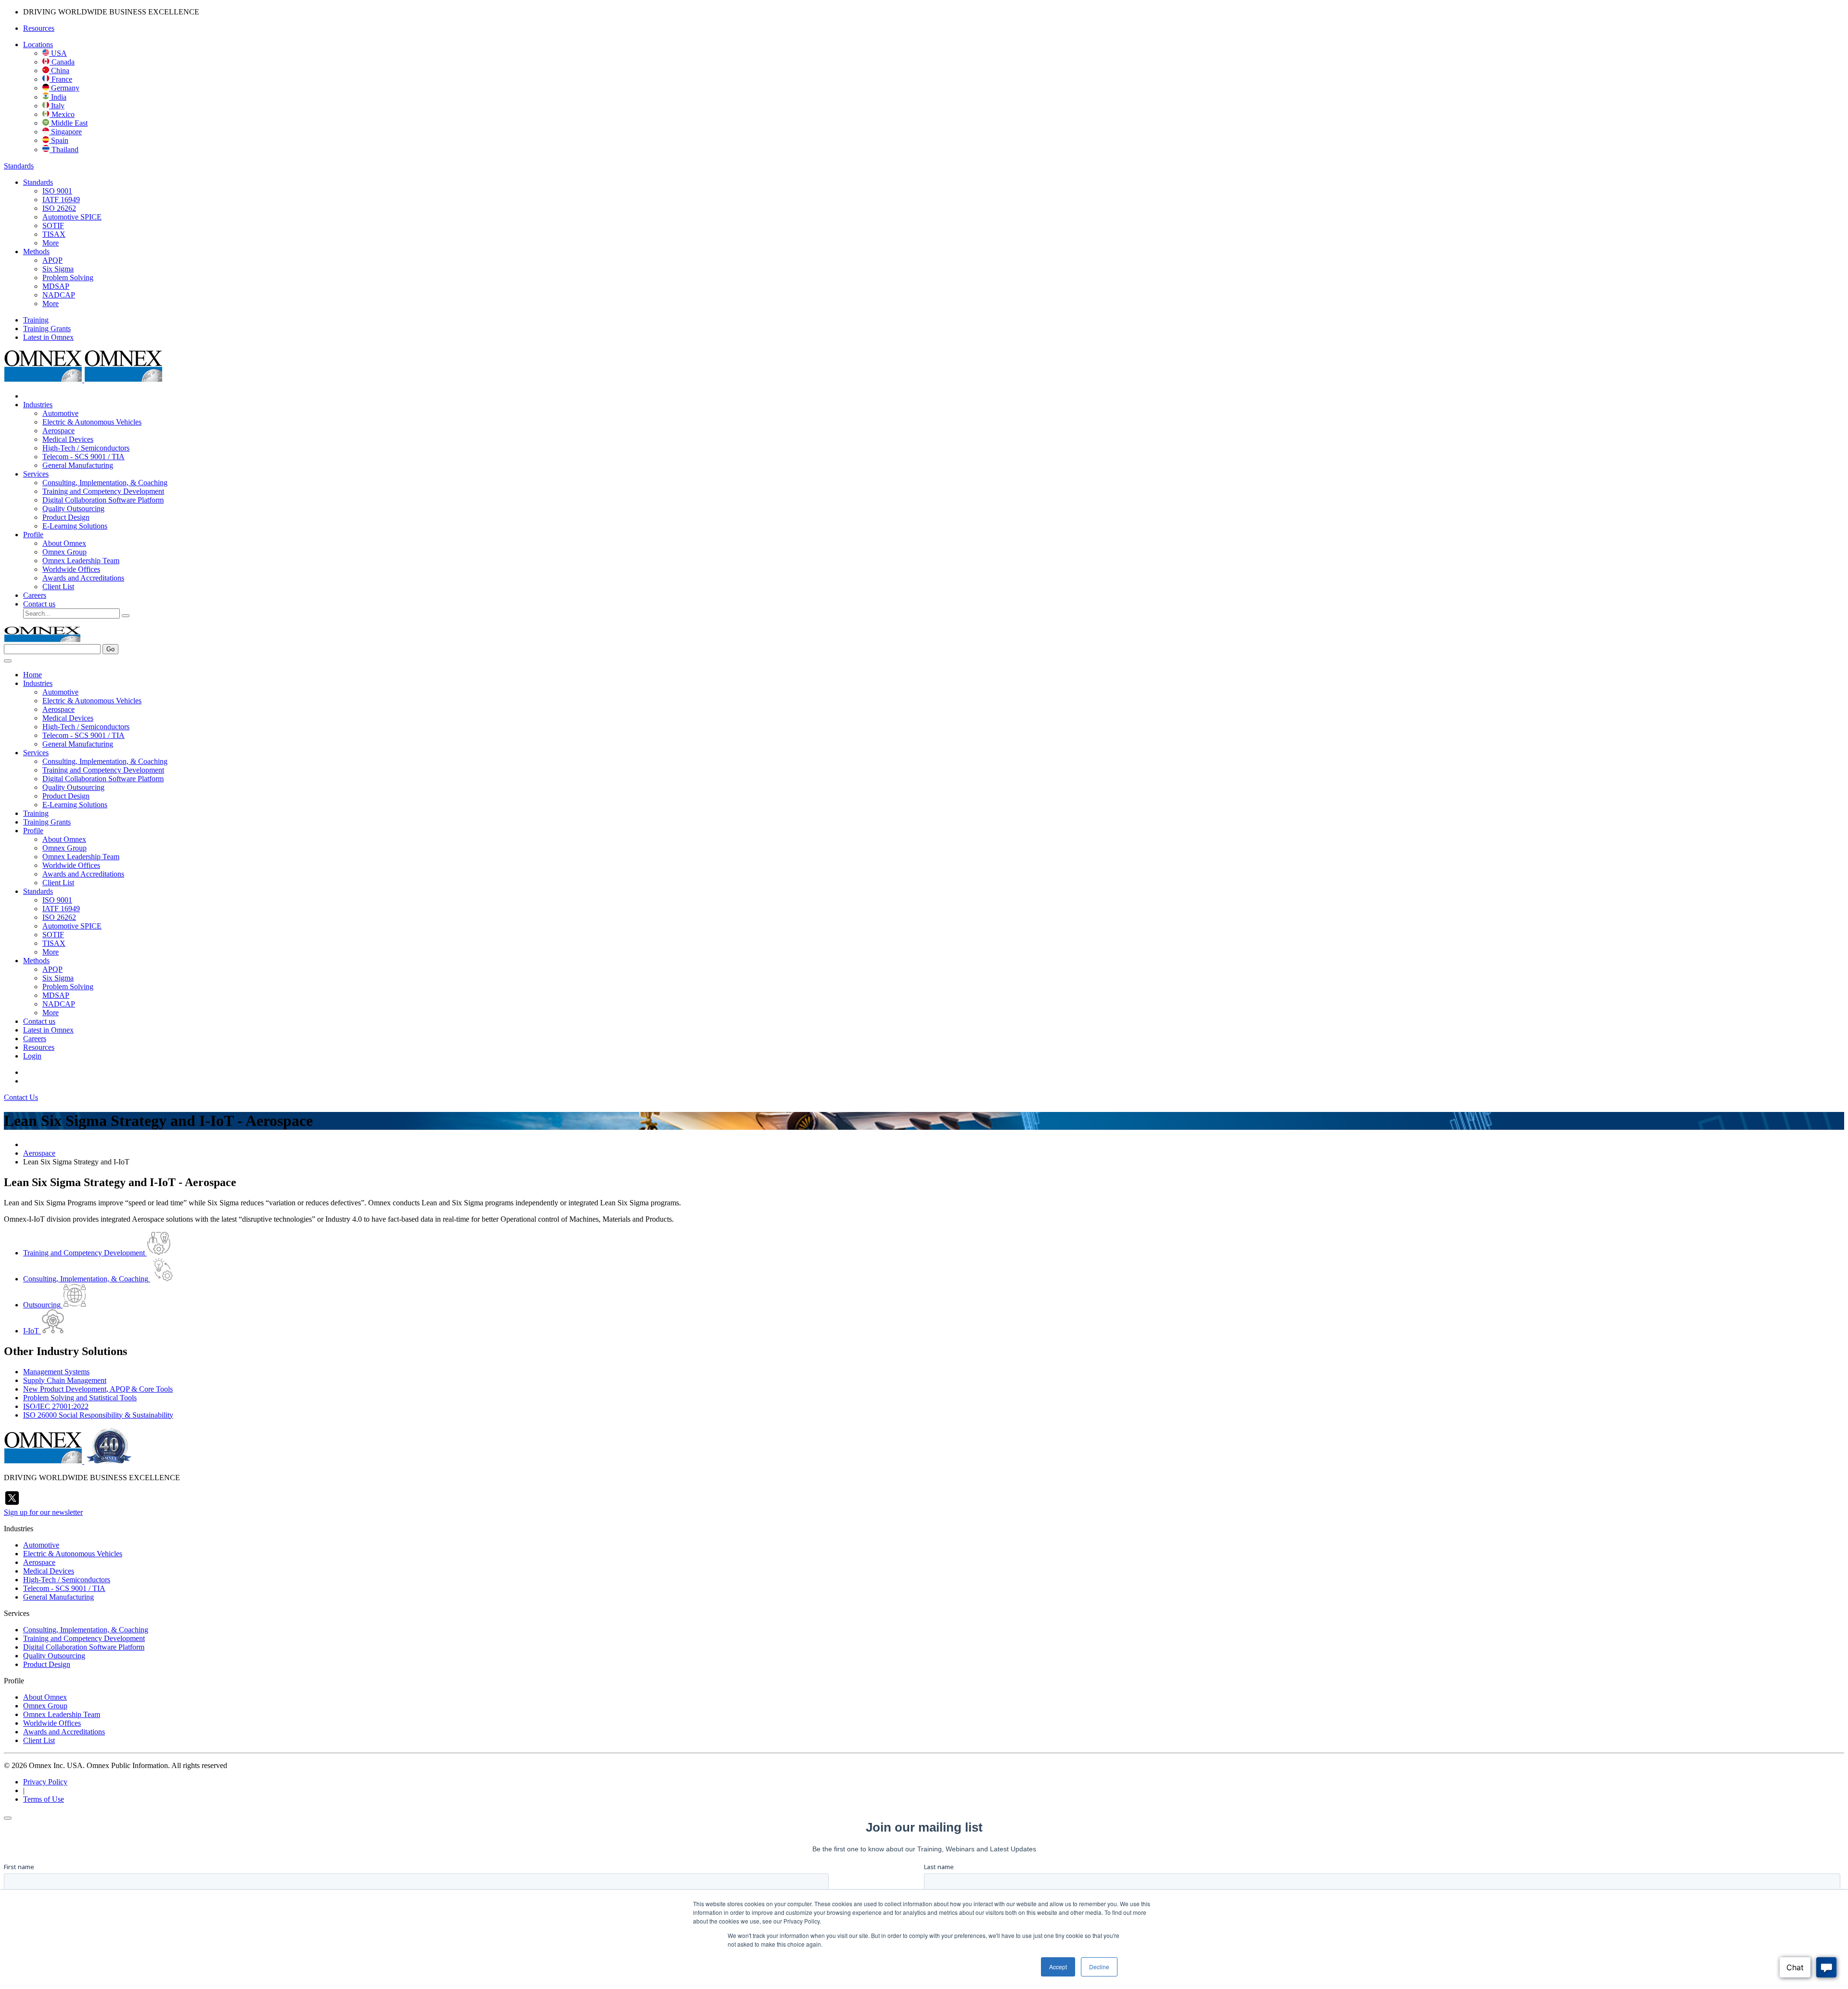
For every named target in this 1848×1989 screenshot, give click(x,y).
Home (32, 675)
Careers (35, 595)
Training (36, 320)
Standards (19, 166)
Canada (62, 62)
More (51, 243)
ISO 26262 (59, 208)
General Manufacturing (78, 465)
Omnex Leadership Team (81, 561)
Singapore (65, 132)
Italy (57, 106)
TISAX (54, 234)
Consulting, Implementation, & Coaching (105, 483)
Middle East (68, 123)
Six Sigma (58, 269)
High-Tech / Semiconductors (86, 448)
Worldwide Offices (71, 569)
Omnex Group (64, 552)
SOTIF (53, 226)
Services (36, 474)
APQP (52, 260)
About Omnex (64, 543)
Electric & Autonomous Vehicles (92, 422)
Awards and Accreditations (83, 578)
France (61, 79)
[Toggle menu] (8, 661)
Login (32, 1056)
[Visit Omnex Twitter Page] (12, 1504)
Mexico (62, 114)
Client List (58, 587)
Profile (33, 535)
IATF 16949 (61, 200)
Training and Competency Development (103, 491)
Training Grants (47, 329)
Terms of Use (44, 1799)
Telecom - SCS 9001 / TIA (83, 457)
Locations (38, 45)
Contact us (39, 604)
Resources (39, 28)
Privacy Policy (45, 1782)
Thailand (64, 149)
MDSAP (56, 286)
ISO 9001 (57, 191)
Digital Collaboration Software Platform (103, 500)
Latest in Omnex (48, 337)
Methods (36, 252)
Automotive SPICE (72, 217)
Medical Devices (68, 439)
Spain (59, 140)
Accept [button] (1058, 1967)
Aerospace (58, 431)
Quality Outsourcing (73, 509)
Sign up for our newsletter (43, 1512)
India (58, 97)
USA (58, 53)
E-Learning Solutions (75, 526)
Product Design (66, 517)
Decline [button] (1099, 1967)
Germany (64, 88)
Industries (38, 405)
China (59, 71)
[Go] (126, 616)
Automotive (60, 413)
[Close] (8, 1818)
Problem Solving (68, 278)
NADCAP (59, 295)
